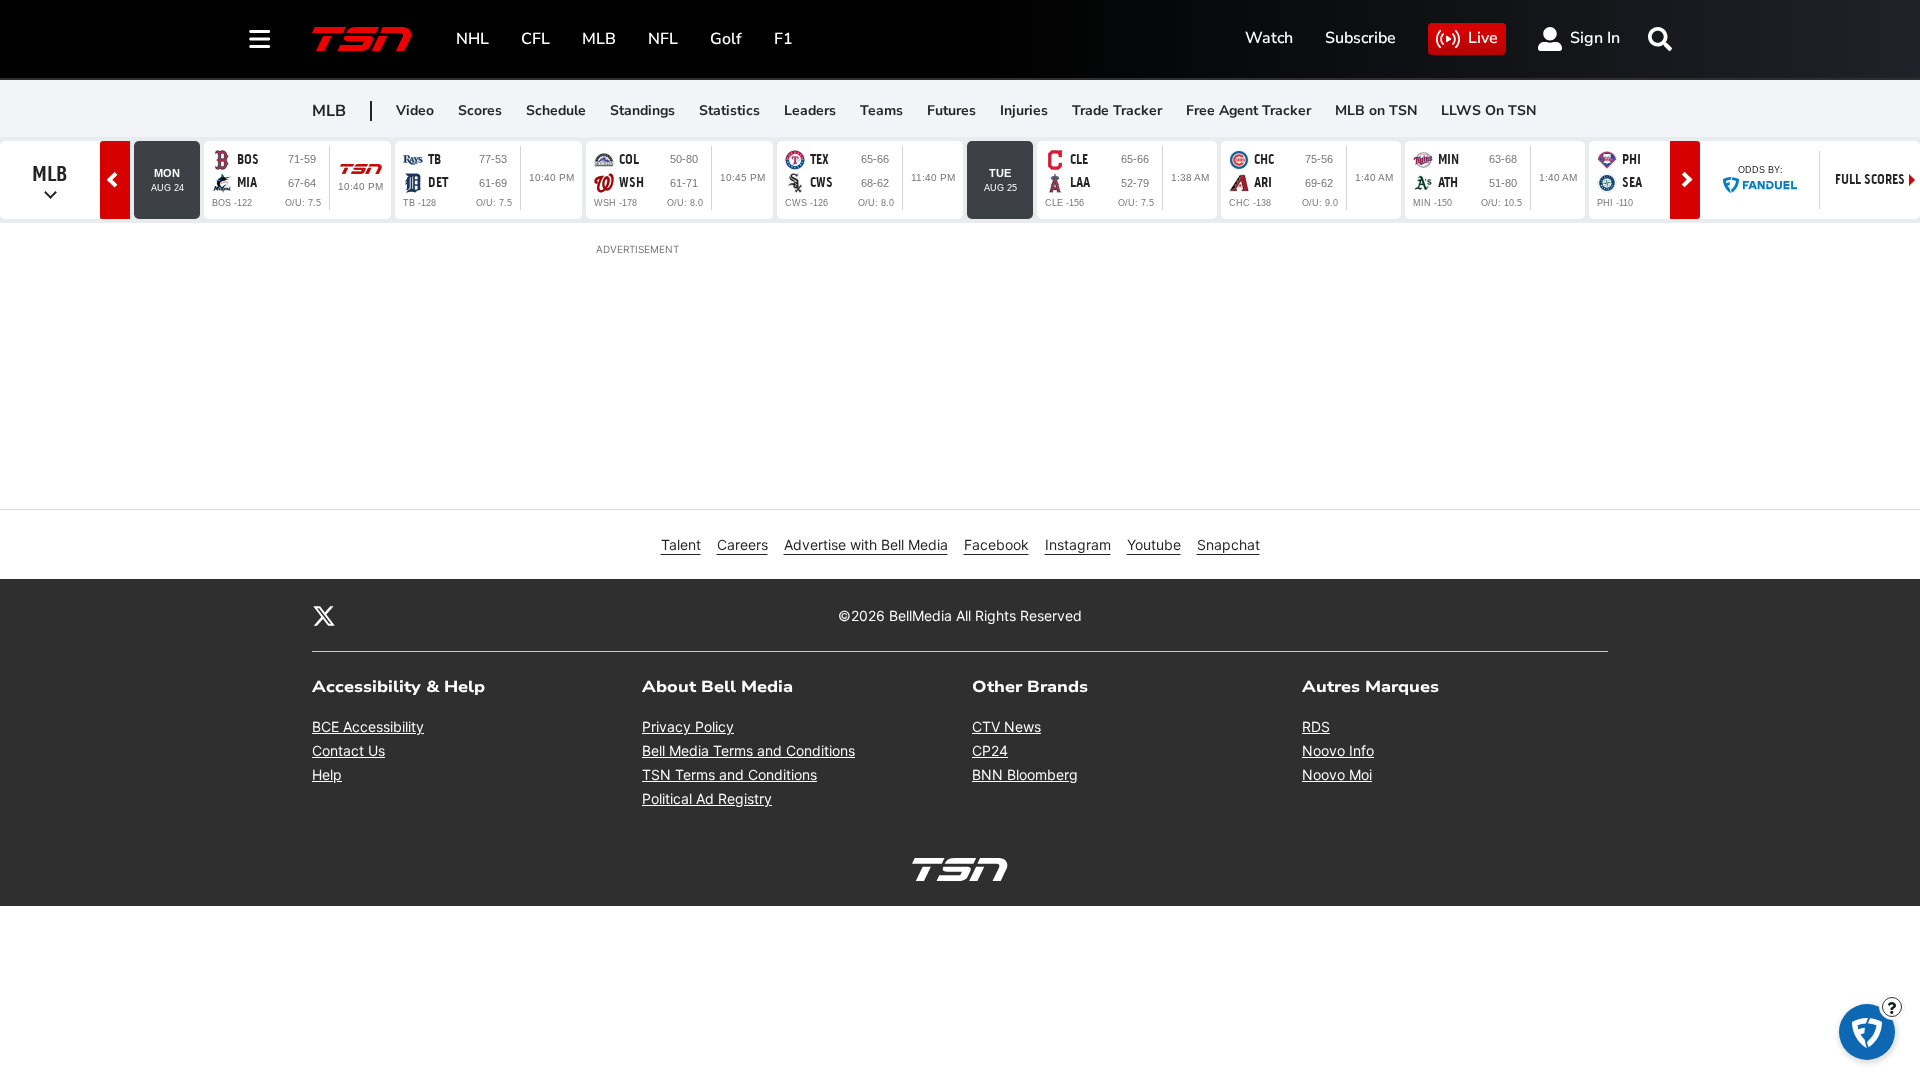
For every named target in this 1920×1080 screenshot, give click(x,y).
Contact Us (348, 750)
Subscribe (1360, 38)
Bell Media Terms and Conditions (748, 750)
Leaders (810, 110)
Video (415, 110)
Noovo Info (1338, 750)
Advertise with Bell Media (866, 544)
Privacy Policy (688, 726)
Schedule (556, 110)
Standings (642, 110)
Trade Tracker (1117, 110)
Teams (881, 110)
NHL (472, 39)
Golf (726, 39)
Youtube (1154, 544)
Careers (742, 544)
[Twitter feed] (324, 615)
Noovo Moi (1337, 774)
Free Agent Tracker (1248, 110)
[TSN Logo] (362, 39)
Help (327, 774)
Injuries (1024, 110)
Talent (681, 544)
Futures (951, 110)
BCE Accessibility (368, 726)
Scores (480, 110)
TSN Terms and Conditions (729, 774)
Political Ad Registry (707, 798)
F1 (783, 39)
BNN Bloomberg (1025, 774)
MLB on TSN (1376, 110)
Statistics (729, 110)
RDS (1316, 726)
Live (1483, 38)
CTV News (1006, 726)
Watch (1269, 38)
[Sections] (260, 39)
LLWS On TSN (1488, 110)
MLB (599, 39)
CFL (535, 39)
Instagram (1078, 544)
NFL (663, 39)
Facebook (996, 544)
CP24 (990, 750)
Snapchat (1228, 544)
